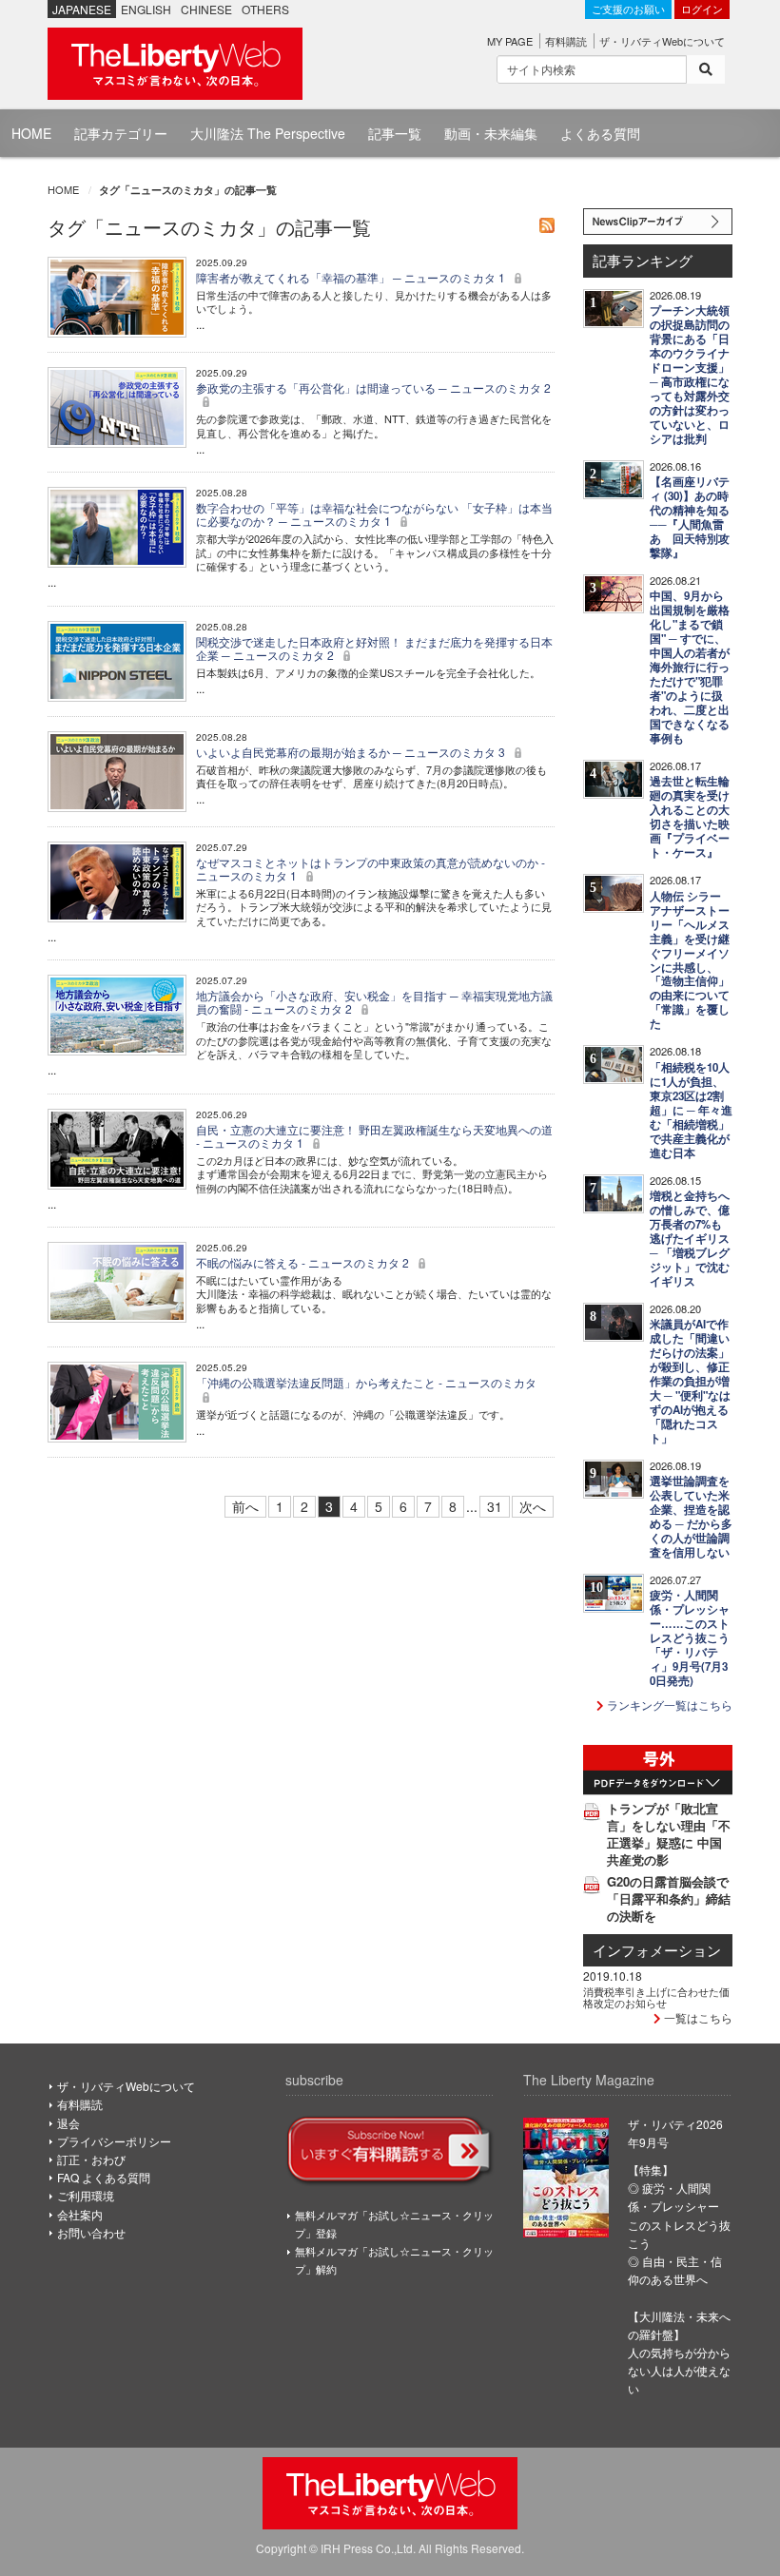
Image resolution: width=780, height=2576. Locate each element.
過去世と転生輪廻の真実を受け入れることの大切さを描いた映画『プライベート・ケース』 (690, 817)
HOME (31, 133)
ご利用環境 (86, 2195)
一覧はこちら (697, 2017)
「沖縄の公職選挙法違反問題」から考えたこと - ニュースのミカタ (366, 1382)
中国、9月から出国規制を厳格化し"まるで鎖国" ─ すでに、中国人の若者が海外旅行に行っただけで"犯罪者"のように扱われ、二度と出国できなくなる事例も (690, 667)
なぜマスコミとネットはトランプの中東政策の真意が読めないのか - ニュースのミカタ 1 (370, 869)
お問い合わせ (91, 2232)
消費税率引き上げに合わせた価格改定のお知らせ (656, 1997)
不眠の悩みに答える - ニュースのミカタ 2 (304, 1262)
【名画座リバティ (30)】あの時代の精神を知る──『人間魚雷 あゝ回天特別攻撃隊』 (690, 517)
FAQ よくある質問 (104, 2177)
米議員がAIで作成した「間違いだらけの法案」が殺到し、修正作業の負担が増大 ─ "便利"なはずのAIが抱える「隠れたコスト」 (690, 1381)
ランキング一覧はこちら (668, 1704)
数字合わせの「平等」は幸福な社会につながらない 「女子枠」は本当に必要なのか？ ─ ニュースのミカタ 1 (374, 514)
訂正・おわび (91, 2159)
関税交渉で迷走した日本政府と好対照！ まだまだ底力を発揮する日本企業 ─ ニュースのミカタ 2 (374, 648)
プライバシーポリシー (114, 2141)
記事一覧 (395, 133)
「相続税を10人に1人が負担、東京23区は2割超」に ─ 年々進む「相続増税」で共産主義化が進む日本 (691, 1110)
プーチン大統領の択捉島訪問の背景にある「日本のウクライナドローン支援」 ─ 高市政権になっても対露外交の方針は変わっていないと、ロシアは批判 (690, 375)
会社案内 (80, 2214)
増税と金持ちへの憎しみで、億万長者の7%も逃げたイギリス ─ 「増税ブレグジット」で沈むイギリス (690, 1239)
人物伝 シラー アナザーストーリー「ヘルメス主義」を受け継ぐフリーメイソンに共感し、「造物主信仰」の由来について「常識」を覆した (690, 960)
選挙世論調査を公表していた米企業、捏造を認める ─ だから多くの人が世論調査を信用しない (691, 1517)
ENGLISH (146, 9)
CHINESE (206, 9)
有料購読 (566, 41)
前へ (245, 1506)
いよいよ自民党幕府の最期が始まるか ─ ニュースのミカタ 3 (352, 752)
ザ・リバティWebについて (662, 41)
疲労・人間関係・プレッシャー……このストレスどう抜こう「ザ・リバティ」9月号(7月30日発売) (690, 1638)
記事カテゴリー (121, 133)
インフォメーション (657, 1950)
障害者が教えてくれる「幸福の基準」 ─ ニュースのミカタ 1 (352, 277)
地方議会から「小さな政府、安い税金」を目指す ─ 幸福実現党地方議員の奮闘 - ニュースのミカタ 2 (374, 1002)
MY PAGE (510, 41)
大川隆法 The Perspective (268, 133)
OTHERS (265, 9)
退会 (68, 2123)
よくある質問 (600, 133)
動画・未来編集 (491, 133)
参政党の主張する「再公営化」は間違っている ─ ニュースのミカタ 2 (373, 387)
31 (495, 1506)
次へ (533, 1506)
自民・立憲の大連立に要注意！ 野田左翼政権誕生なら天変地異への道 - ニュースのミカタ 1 (374, 1136)
